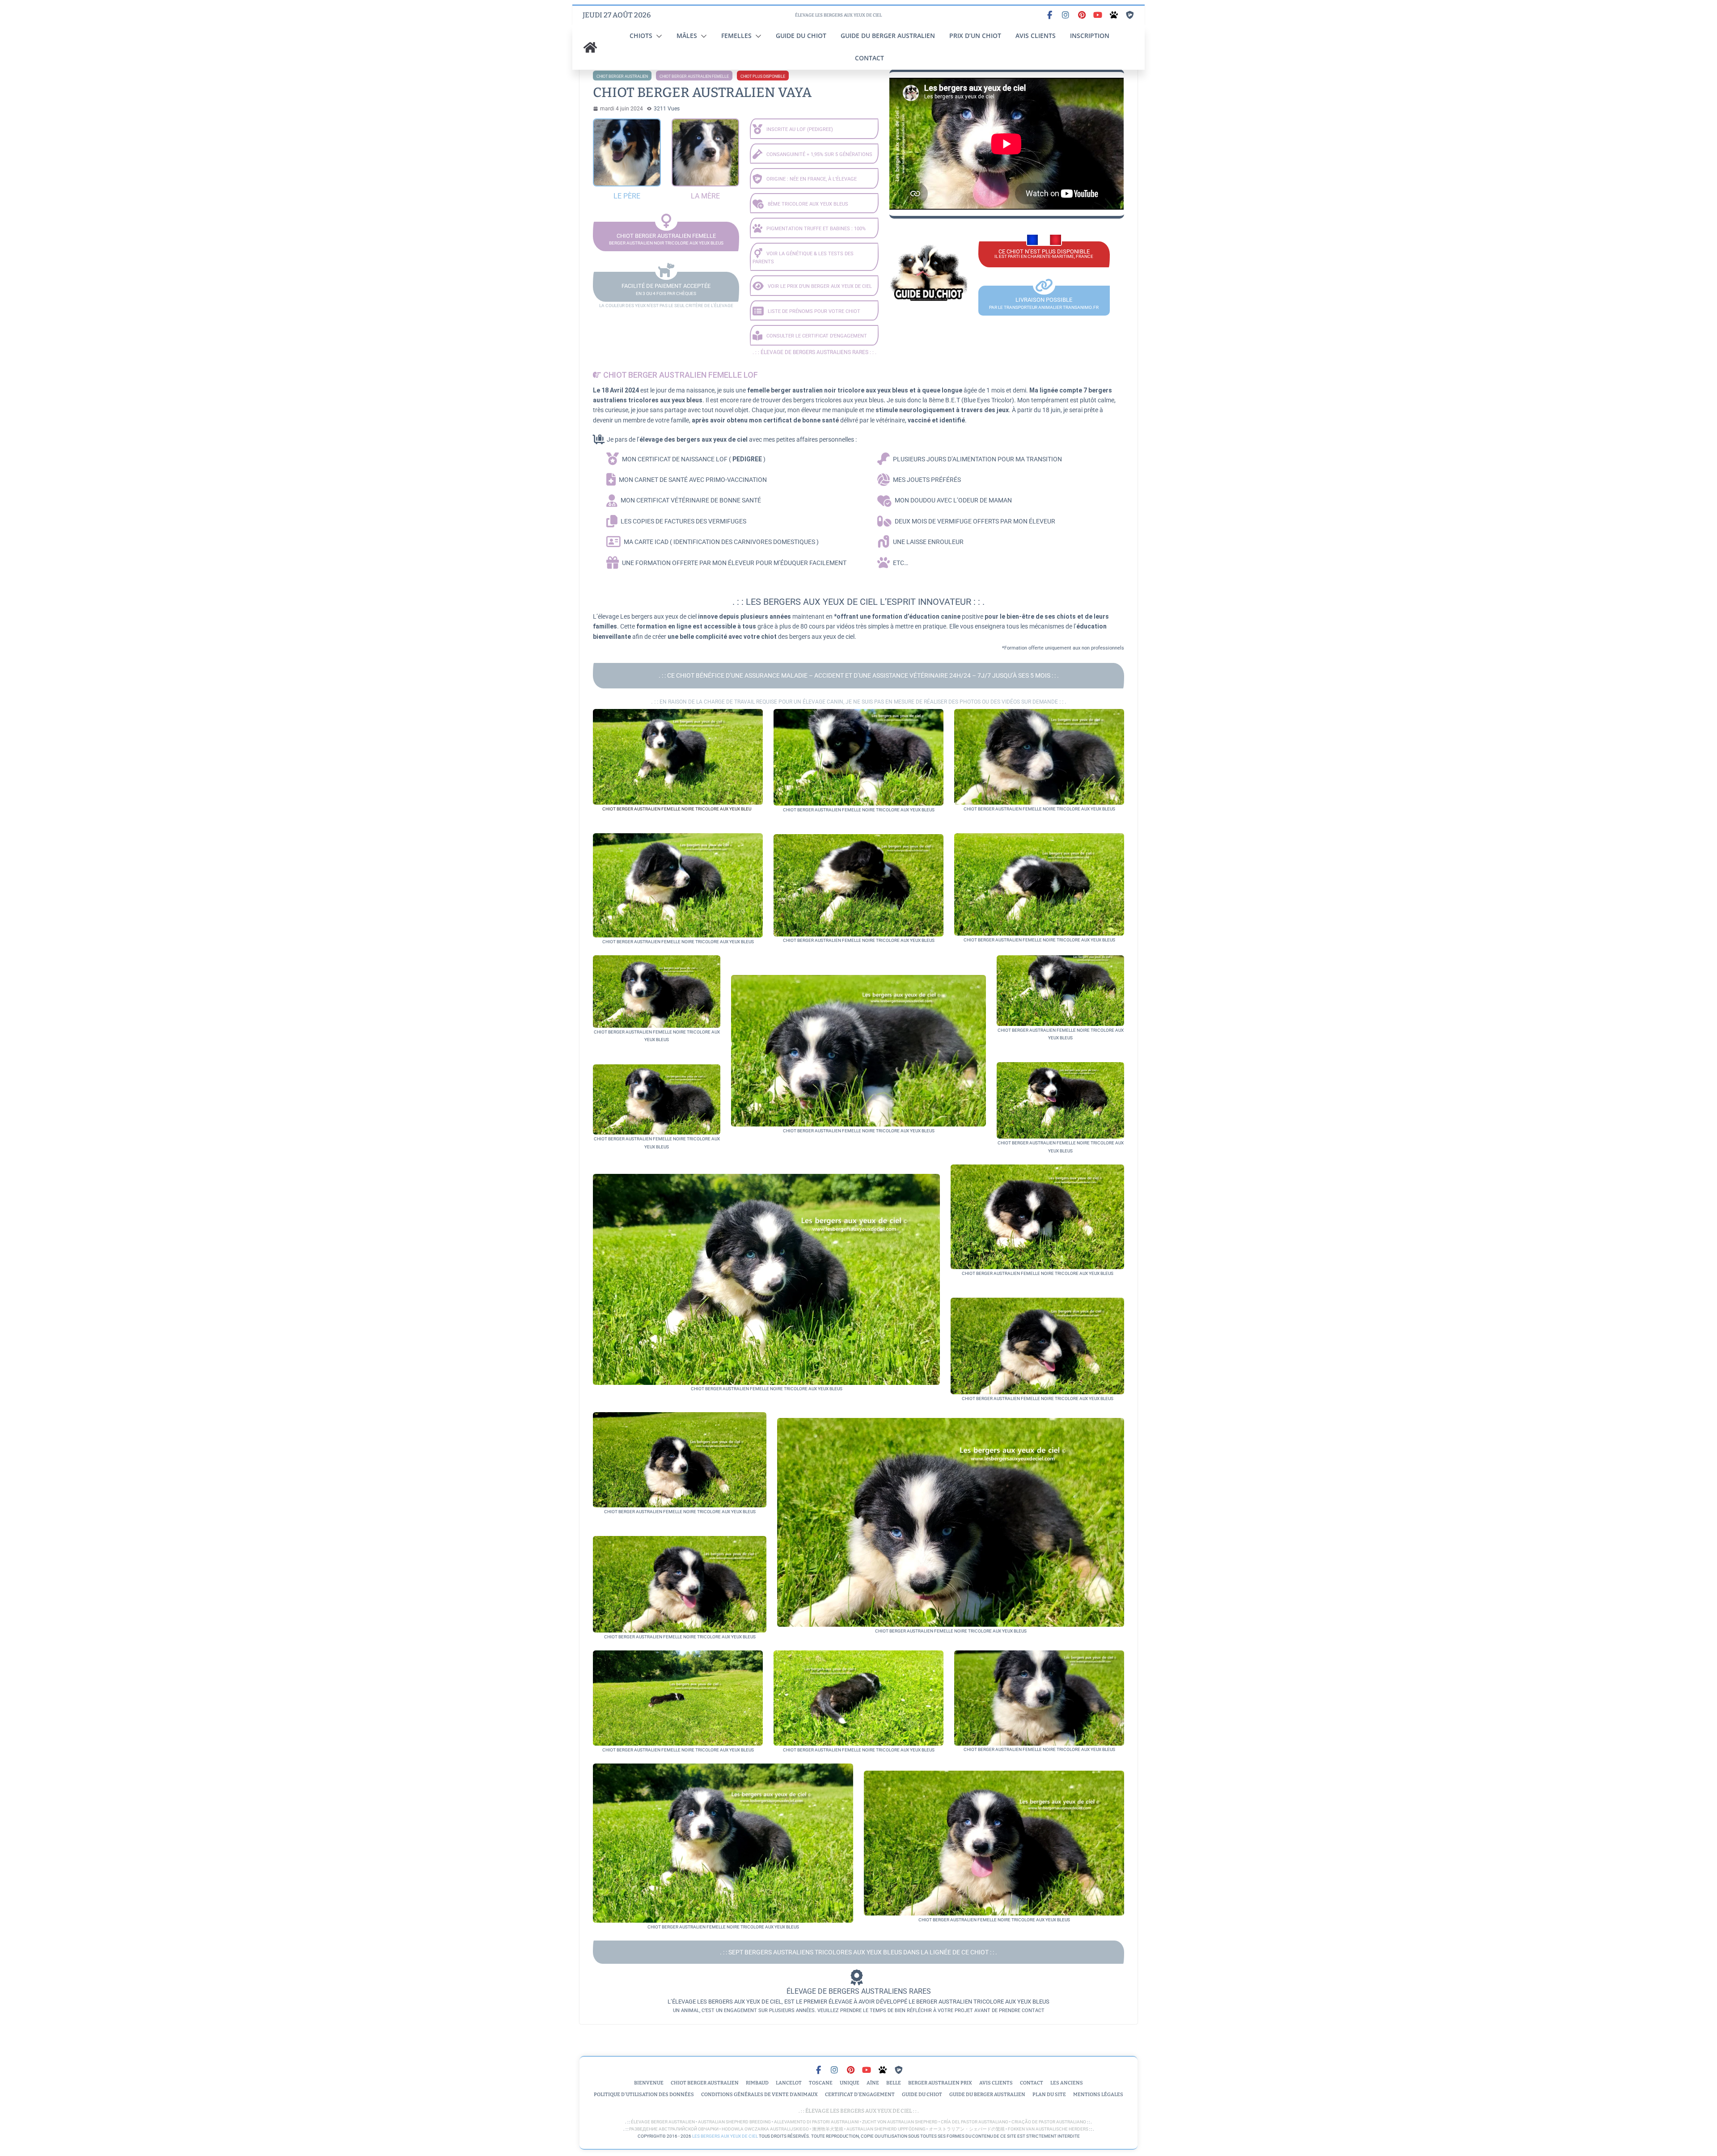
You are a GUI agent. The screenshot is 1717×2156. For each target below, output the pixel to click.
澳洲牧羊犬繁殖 (828, 2129)
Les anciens (1067, 2083)
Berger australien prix (940, 2083)
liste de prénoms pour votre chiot (814, 311)
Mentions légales (1098, 2095)
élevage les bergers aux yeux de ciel (858, 2111)
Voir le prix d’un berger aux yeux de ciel (820, 286)
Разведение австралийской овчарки (674, 2129)
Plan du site (1049, 2095)
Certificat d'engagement (860, 2095)
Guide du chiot (801, 36)
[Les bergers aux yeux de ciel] (590, 47)
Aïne (873, 2083)
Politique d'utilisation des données (644, 2095)
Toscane (821, 2083)
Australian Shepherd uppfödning (886, 2129)
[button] (657, 36)
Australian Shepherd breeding (734, 2122)
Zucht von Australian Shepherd (900, 2122)
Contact (869, 58)
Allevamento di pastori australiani (816, 2122)
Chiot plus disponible (763, 76)
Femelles (736, 36)
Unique (850, 2083)
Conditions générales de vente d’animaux (759, 2095)
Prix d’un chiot (975, 36)
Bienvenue (649, 2083)
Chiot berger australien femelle (694, 76)
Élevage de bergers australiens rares (814, 352)
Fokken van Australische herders (1048, 2129)
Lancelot (789, 2083)
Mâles (687, 36)
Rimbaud (757, 2083)
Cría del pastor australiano (975, 2122)
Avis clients (1036, 36)
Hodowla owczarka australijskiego (765, 2129)
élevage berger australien (663, 2122)
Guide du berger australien (888, 36)
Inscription (1090, 36)
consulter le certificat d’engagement (817, 336)
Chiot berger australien (622, 76)
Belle (894, 2083)
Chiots (641, 36)
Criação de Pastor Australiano (1049, 2122)
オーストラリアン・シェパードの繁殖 (967, 2129)
